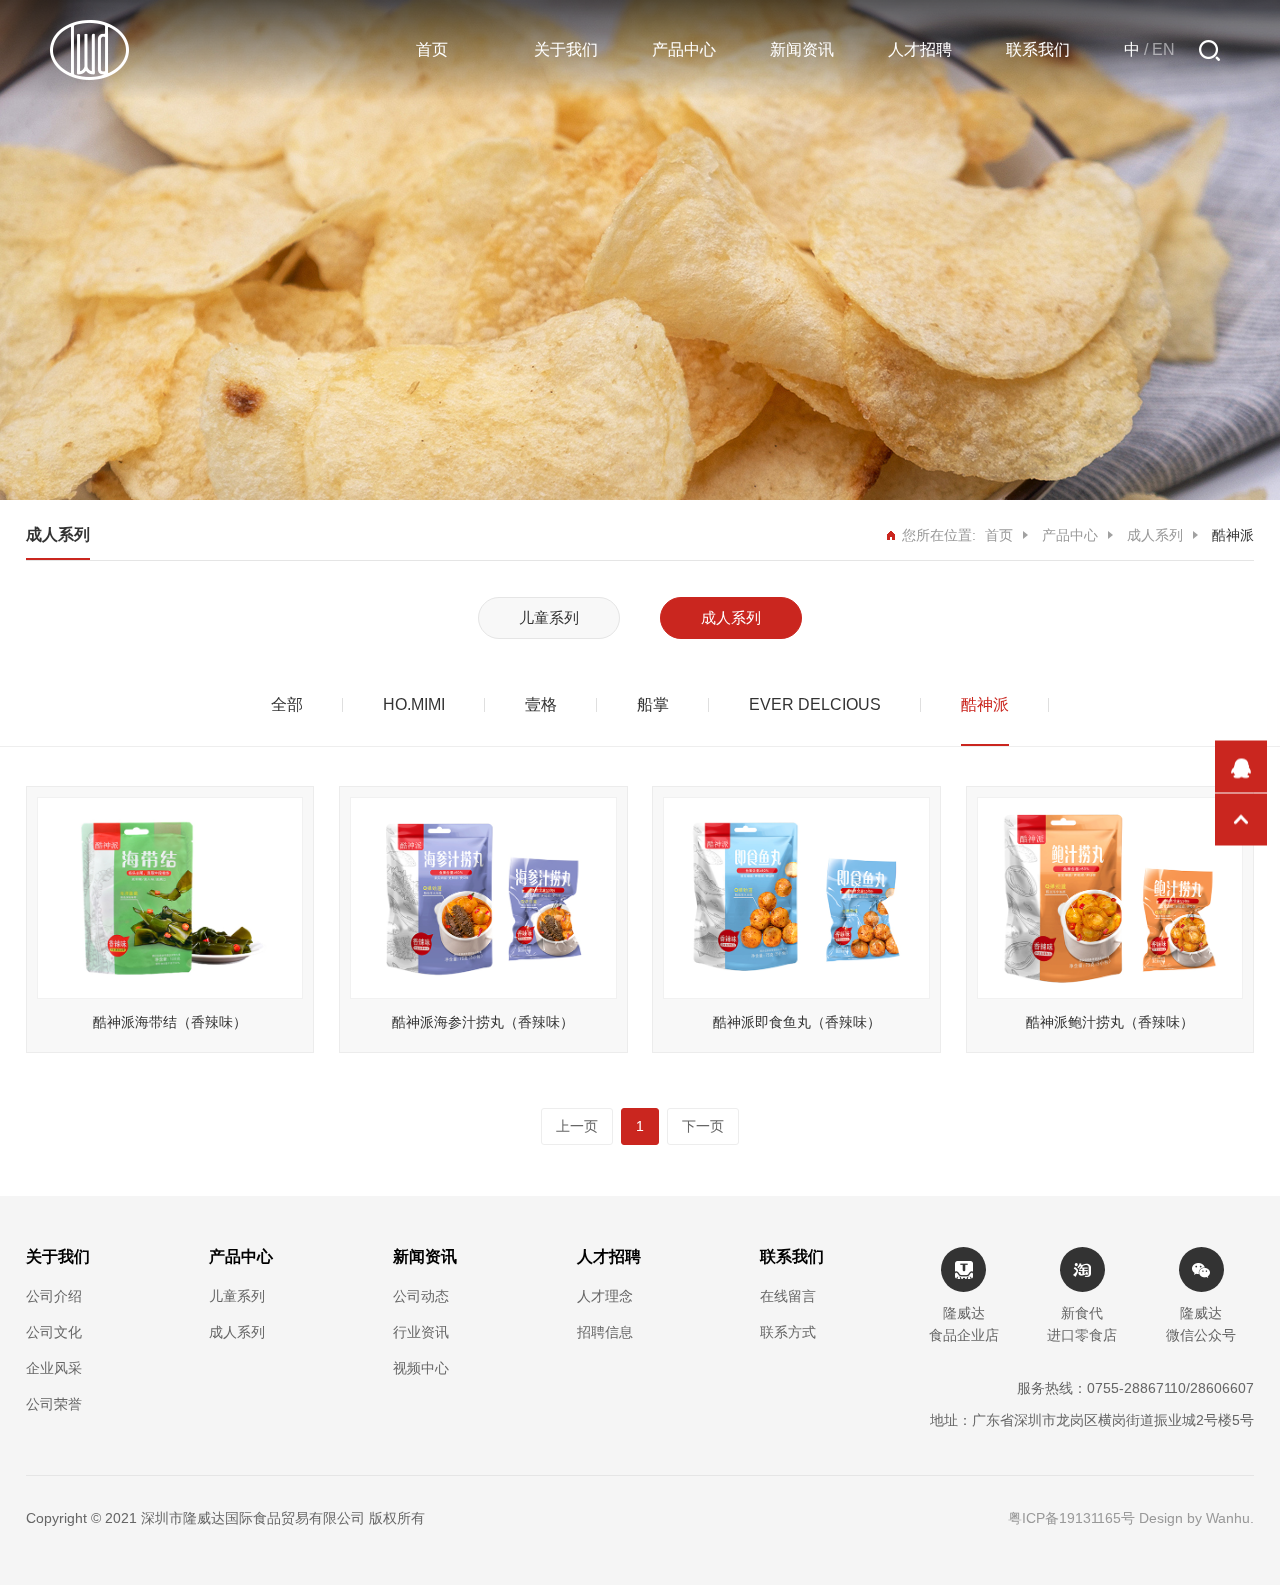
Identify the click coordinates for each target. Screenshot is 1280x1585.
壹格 (541, 704)
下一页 (703, 1126)
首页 (432, 49)
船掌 (653, 704)
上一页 (577, 1126)
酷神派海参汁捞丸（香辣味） (483, 1022)
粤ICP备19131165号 (1071, 1518)
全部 (287, 704)
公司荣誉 (54, 1404)
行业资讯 (421, 1332)
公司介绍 (54, 1296)
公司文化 (54, 1332)
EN (1163, 49)
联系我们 (1038, 49)
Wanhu (1228, 1518)
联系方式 (788, 1332)
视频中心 (421, 1368)
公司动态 (421, 1296)
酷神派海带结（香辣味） (170, 1022)
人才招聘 (920, 49)
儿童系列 (549, 617)
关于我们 (566, 49)
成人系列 (1155, 535)
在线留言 (788, 1296)
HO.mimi (414, 704)
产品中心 (684, 49)
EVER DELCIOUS (815, 704)
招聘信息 (605, 1332)
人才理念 (605, 1296)
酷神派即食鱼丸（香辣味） (797, 1022)
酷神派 (985, 704)
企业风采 (54, 1368)
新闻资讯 (802, 49)
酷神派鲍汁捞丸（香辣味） (1110, 1022)
